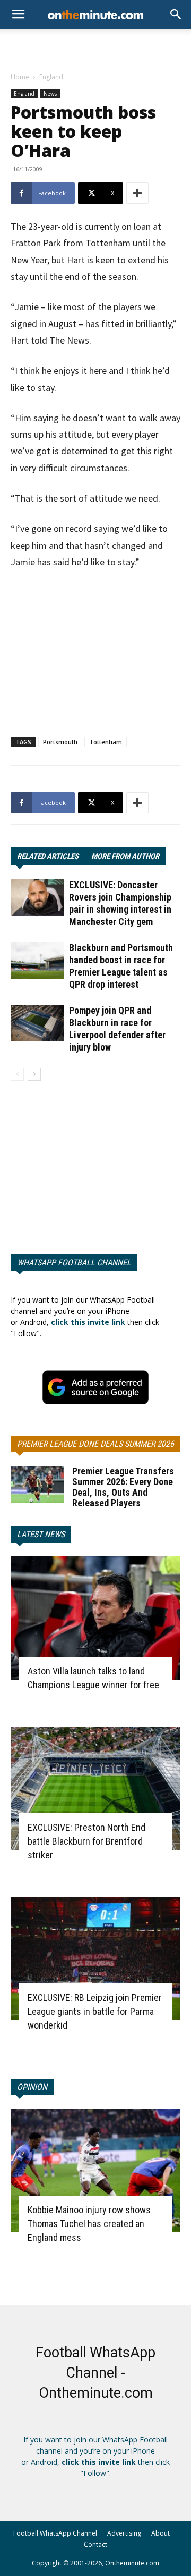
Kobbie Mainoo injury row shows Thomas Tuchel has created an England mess (89, 2224)
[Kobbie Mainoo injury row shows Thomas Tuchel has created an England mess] (95, 2171)
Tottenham (106, 742)
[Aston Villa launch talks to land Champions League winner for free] (95, 1618)
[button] (176, 14)
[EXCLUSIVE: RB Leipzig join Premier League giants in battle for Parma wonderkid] (95, 1958)
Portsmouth (60, 742)
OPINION (32, 2087)
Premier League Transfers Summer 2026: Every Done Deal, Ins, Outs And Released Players (123, 1487)
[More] (137, 193)
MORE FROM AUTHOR (125, 856)
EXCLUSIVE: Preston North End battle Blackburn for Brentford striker (86, 1841)
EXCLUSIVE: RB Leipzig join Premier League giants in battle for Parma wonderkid (95, 2011)
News (50, 94)
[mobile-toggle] (18, 14)
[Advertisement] (95, 47)
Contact (95, 2544)
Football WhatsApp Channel (55, 2533)
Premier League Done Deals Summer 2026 (95, 1444)
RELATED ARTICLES (48, 856)
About (160, 2533)
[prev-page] (17, 1074)
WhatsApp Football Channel (74, 1262)
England (51, 77)
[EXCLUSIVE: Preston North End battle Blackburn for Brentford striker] (95, 1788)
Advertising (124, 2533)
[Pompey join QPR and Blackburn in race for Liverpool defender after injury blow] (37, 1023)
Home (20, 77)
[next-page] (34, 1074)
